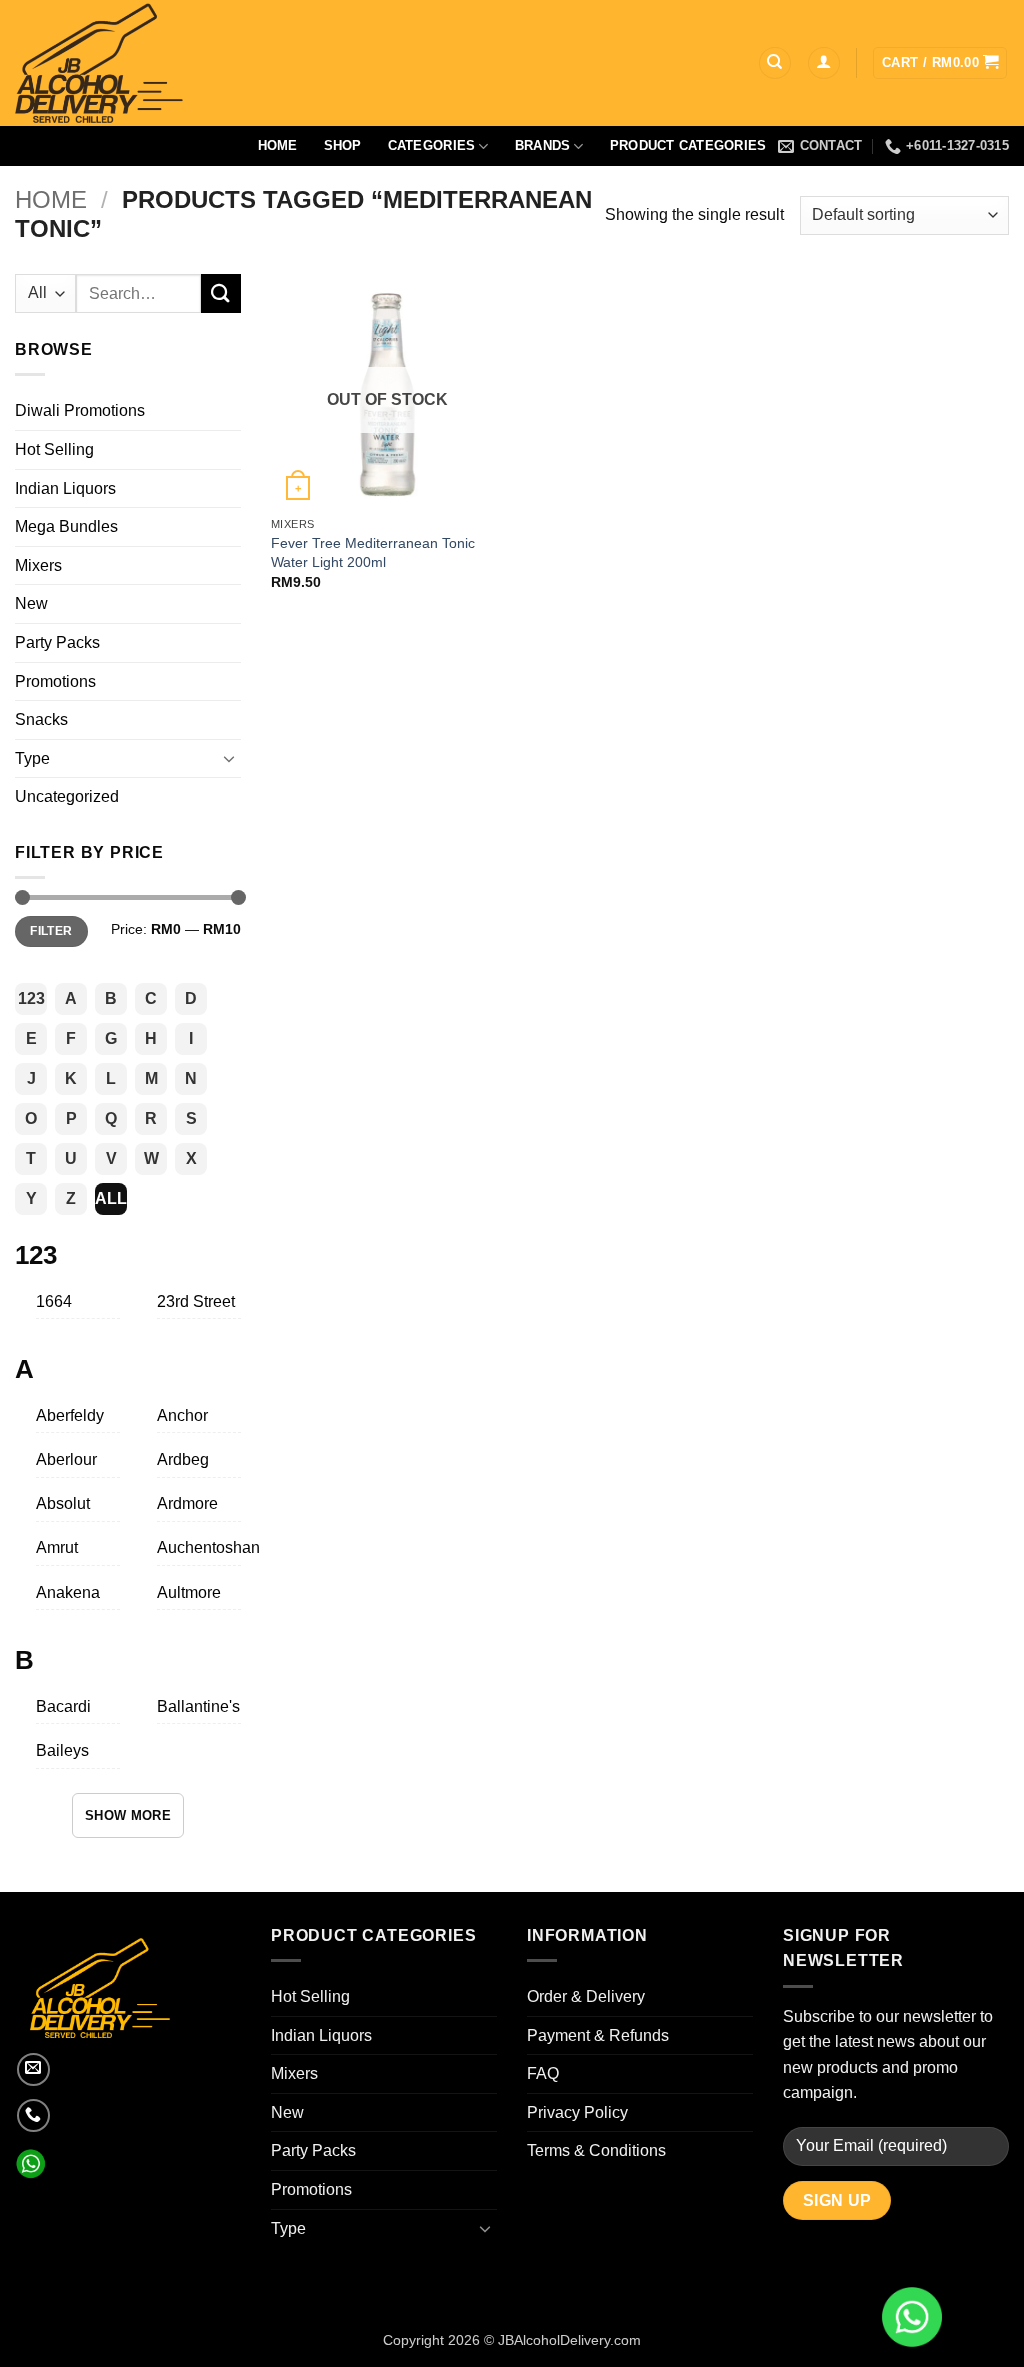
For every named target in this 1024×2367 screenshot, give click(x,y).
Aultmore (189, 1592)
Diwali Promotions (80, 410)
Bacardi (63, 1706)
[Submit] (221, 293)
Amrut (57, 1547)
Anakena (68, 1592)
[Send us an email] (33, 2069)
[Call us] (33, 2115)
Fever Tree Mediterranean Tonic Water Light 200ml (373, 552)
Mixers (38, 565)
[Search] (775, 63)
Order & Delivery (586, 1996)
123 (31, 998)
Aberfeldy (70, 1415)
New (31, 603)
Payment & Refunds (598, 2035)
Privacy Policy (577, 2112)
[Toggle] (229, 758)
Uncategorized (67, 796)
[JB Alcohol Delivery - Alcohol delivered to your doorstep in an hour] (195, 63)
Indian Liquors (65, 488)
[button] (824, 63)
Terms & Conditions (596, 2150)
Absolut (63, 1503)
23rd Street (196, 1301)
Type (32, 758)
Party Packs (57, 642)
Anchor (182, 1415)
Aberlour (66, 1459)
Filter (51, 931)
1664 (54, 1301)
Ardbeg (183, 1459)
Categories (432, 145)
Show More (128, 1815)
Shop (343, 145)
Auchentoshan (208, 1547)
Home (278, 145)
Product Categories (688, 145)
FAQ (543, 2073)
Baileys (62, 1750)
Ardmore (187, 1503)
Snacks (41, 719)
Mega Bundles (66, 526)
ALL (111, 1198)
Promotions (55, 681)
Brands (543, 145)
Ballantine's (198, 1706)
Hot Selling (54, 449)
